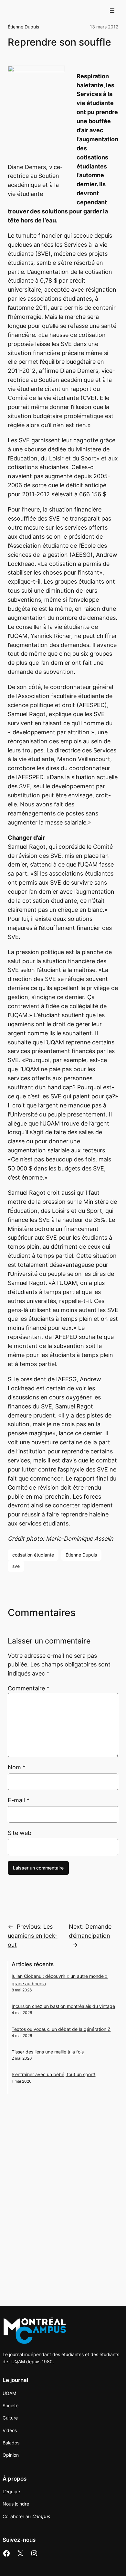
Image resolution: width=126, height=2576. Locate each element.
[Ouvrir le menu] (112, 10)
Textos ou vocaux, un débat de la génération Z (61, 2029)
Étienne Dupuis (23, 27)
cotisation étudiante (33, 1555)
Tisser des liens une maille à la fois (48, 2052)
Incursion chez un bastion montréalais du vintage (63, 2006)
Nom (17, 1767)
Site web (20, 1833)
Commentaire (29, 1688)
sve (16, 1566)
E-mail (19, 1800)
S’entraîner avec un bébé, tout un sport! (53, 2074)
